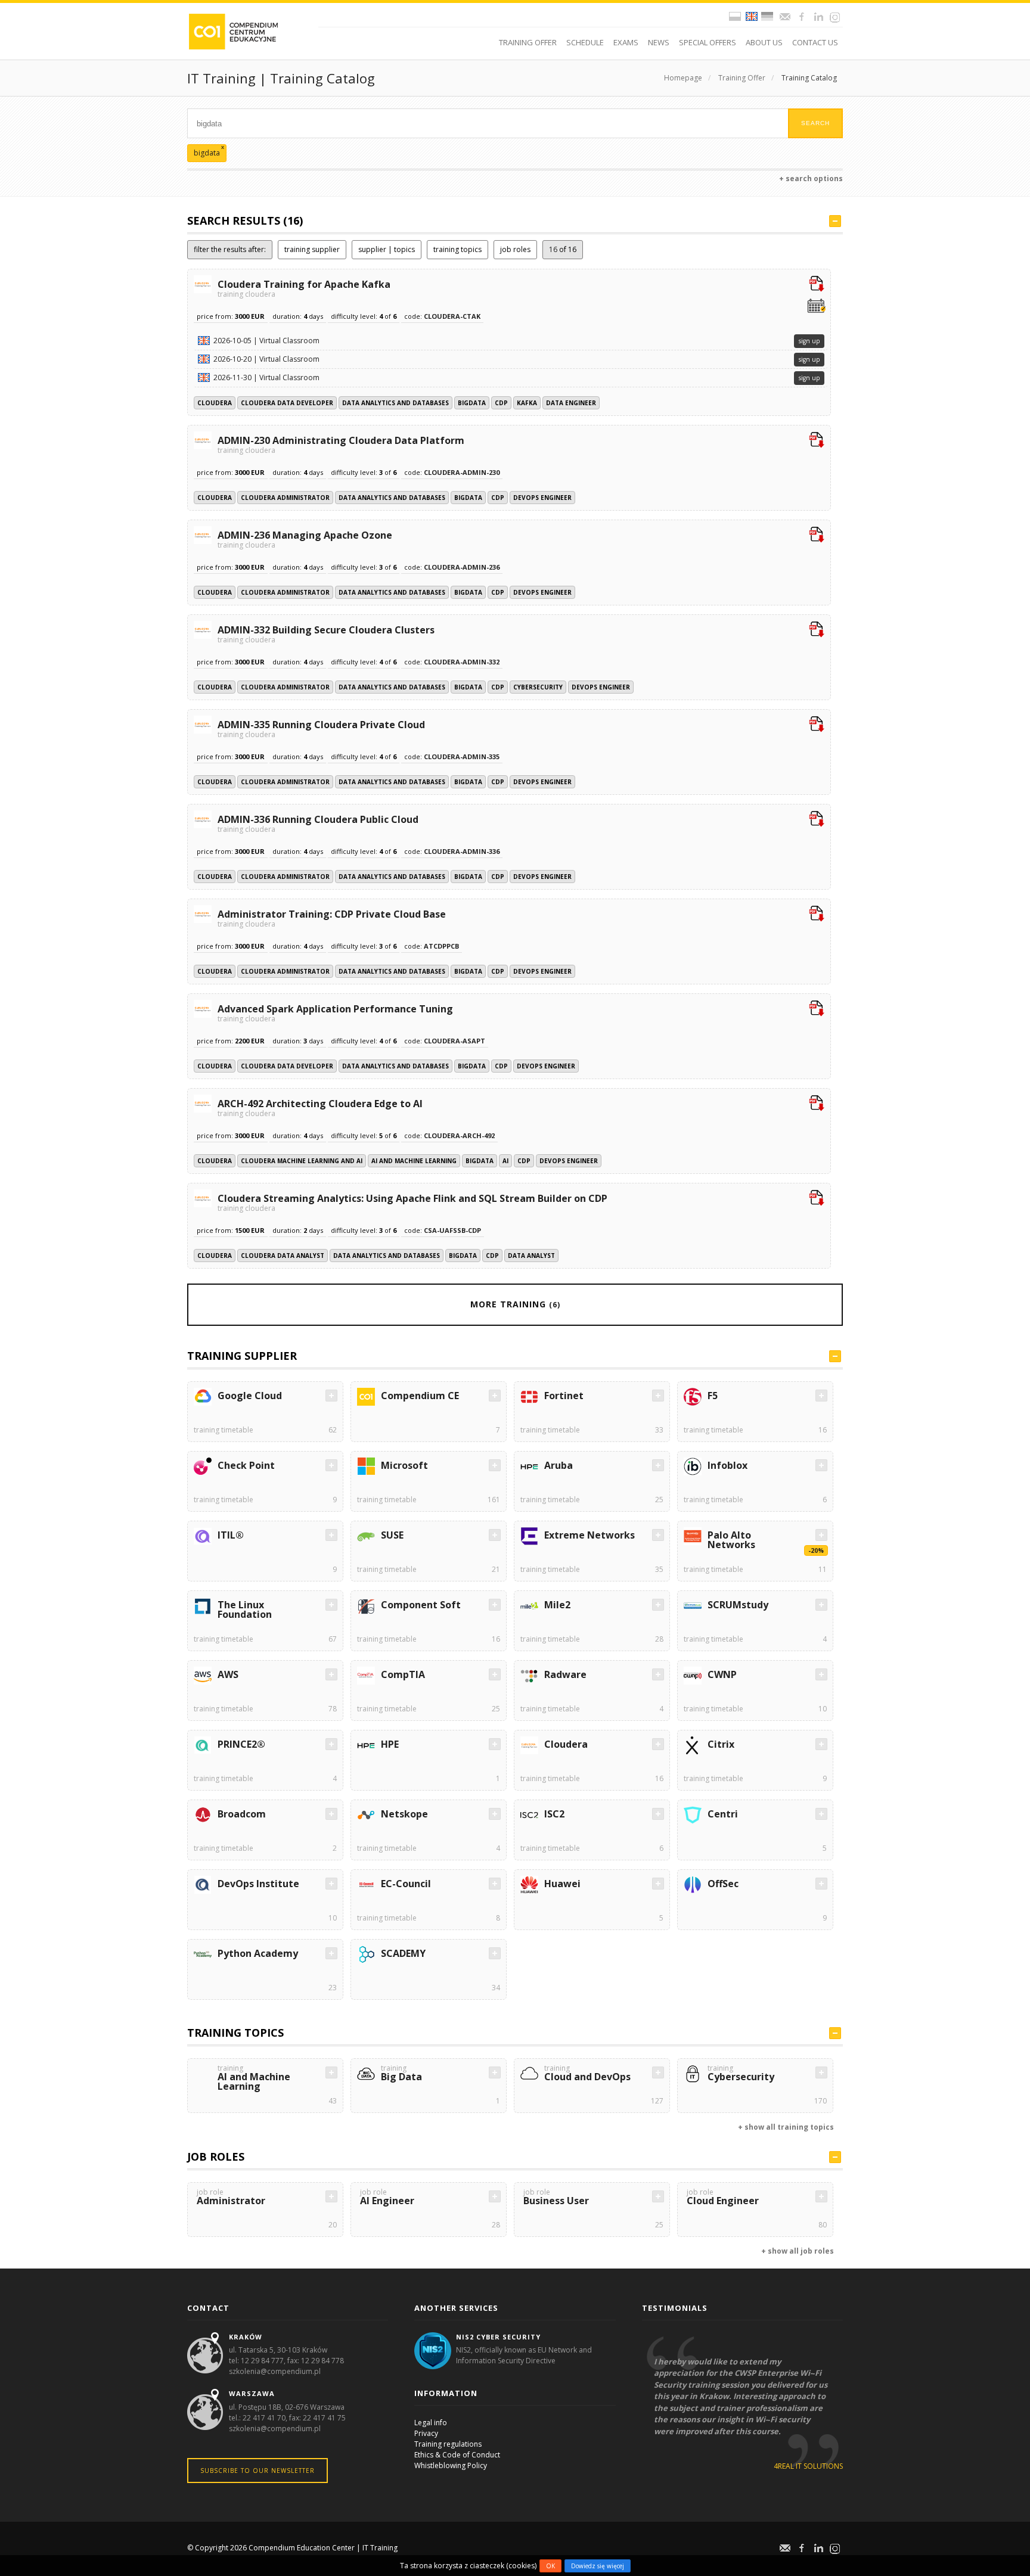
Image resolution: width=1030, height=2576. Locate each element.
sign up (809, 341)
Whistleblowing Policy (451, 2465)
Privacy (426, 2433)
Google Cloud (250, 1396)
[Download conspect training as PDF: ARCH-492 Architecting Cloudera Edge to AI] (817, 1104)
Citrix (721, 1744)
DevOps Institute (258, 1884)
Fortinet (564, 1396)
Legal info (431, 2423)
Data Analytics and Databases (395, 403)
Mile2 (557, 1605)
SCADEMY (403, 1953)
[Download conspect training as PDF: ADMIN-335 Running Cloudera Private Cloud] (817, 725)
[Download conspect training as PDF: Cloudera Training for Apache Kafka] (817, 285)
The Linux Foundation (245, 1609)
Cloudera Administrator (285, 498)
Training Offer (742, 78)
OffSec (723, 1884)
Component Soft (421, 1605)
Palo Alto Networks (731, 1540)
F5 (713, 1396)
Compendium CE (420, 1396)
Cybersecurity (538, 687)
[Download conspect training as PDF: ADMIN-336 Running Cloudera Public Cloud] (817, 820)
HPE (390, 1744)
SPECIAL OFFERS (708, 42)
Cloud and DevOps (587, 2074)
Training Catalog (809, 78)
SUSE (392, 1535)
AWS (228, 1674)
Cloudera (215, 403)
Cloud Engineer (723, 2198)
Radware (565, 1674)
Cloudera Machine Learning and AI (302, 1161)
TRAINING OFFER (528, 42)
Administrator (231, 2198)
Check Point (246, 1465)
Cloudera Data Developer (287, 403)
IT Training (380, 2548)
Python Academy (258, 1953)
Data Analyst (531, 1256)
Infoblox (727, 1465)
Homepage (683, 78)
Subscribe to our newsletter (257, 2471)
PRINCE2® (241, 1744)
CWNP (722, 1674)
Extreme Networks (590, 1535)
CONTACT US (815, 42)
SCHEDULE (585, 42)
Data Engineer (571, 403)
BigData (472, 403)
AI (505, 1161)
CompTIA (403, 1674)
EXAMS (626, 42)
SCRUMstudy (738, 1605)
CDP (501, 403)
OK (550, 2566)
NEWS (659, 42)
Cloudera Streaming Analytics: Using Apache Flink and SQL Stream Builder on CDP (412, 1202)
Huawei (562, 1884)
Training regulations (448, 2444)
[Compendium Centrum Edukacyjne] (233, 31)
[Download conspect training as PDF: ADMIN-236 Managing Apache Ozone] (817, 536)
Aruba (559, 1465)
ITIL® (231, 1535)
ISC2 (554, 1814)
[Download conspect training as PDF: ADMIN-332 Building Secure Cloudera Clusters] (817, 630)
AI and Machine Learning (414, 1161)
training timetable (224, 1430)
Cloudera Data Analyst (283, 1256)
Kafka (527, 403)
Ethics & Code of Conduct (457, 2455)
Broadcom (242, 1814)
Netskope (404, 1814)
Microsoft (404, 1465)
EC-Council (406, 1884)
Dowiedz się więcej (598, 2566)
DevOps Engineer (542, 498)
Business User (556, 2198)
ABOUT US (764, 42)
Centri (723, 1814)
